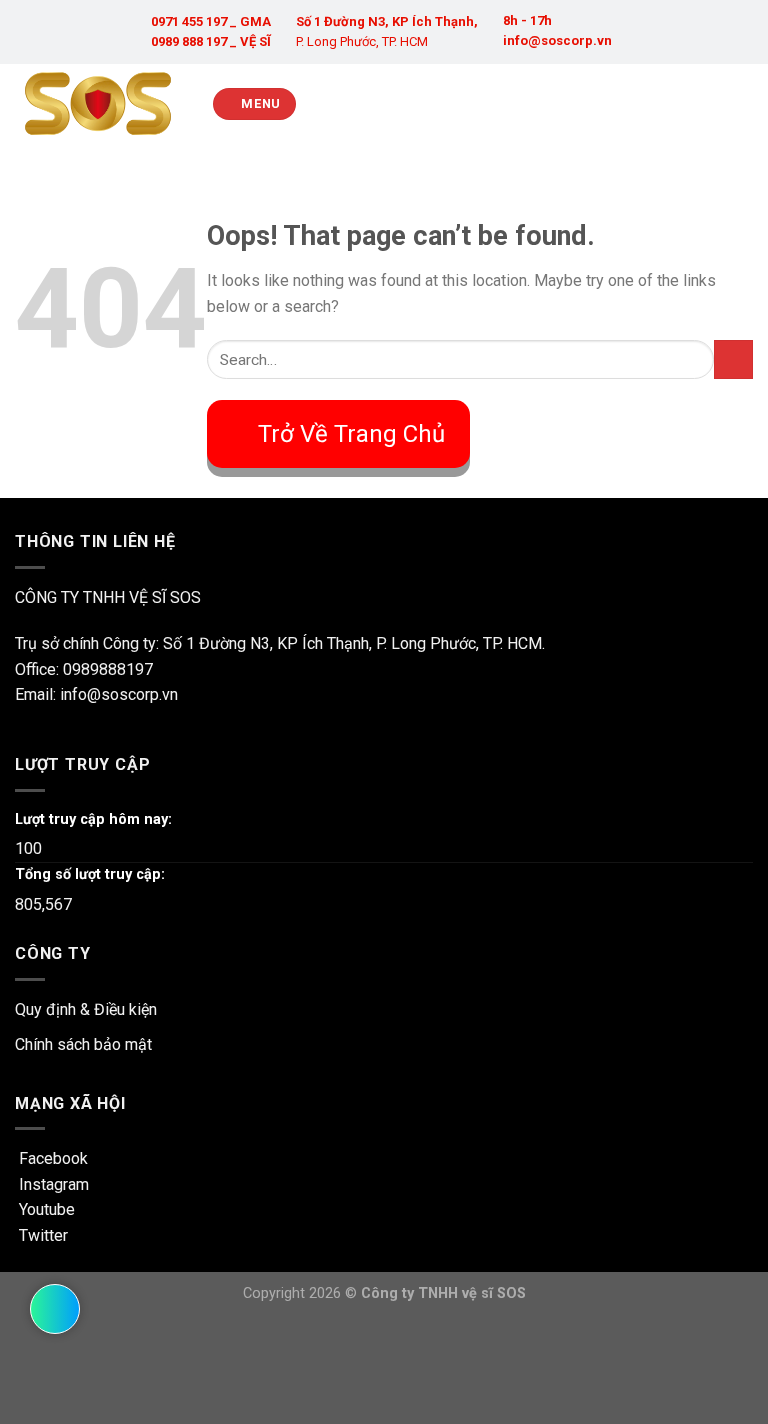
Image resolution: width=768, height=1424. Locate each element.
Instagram (52, 1184)
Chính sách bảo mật (83, 1044)
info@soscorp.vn (557, 40)
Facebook (51, 1158)
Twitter (41, 1235)
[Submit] (733, 359)
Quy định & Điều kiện (86, 1009)
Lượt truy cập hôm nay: (93, 819)
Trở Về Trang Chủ (351, 434)
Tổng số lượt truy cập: (90, 874)
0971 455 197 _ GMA (211, 21)
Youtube (45, 1209)
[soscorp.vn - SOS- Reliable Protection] (98, 104)
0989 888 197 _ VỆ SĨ (211, 41)
